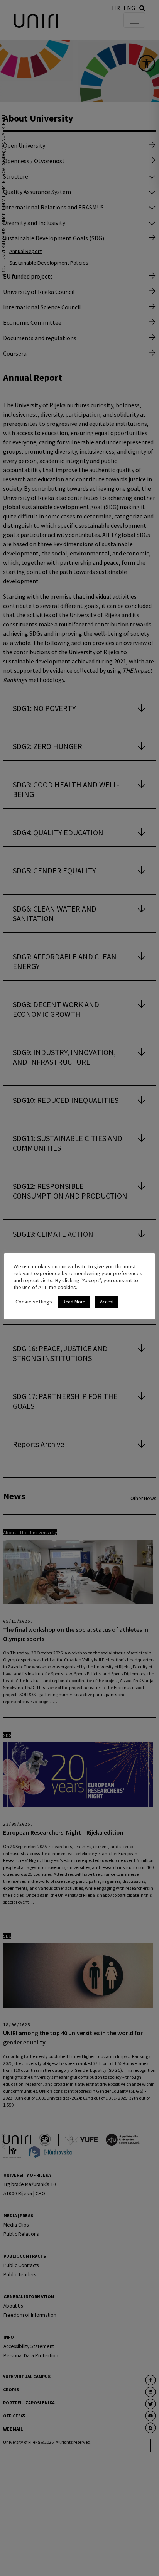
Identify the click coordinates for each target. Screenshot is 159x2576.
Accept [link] (107, 1302)
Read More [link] (74, 1302)
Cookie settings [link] (34, 1302)
